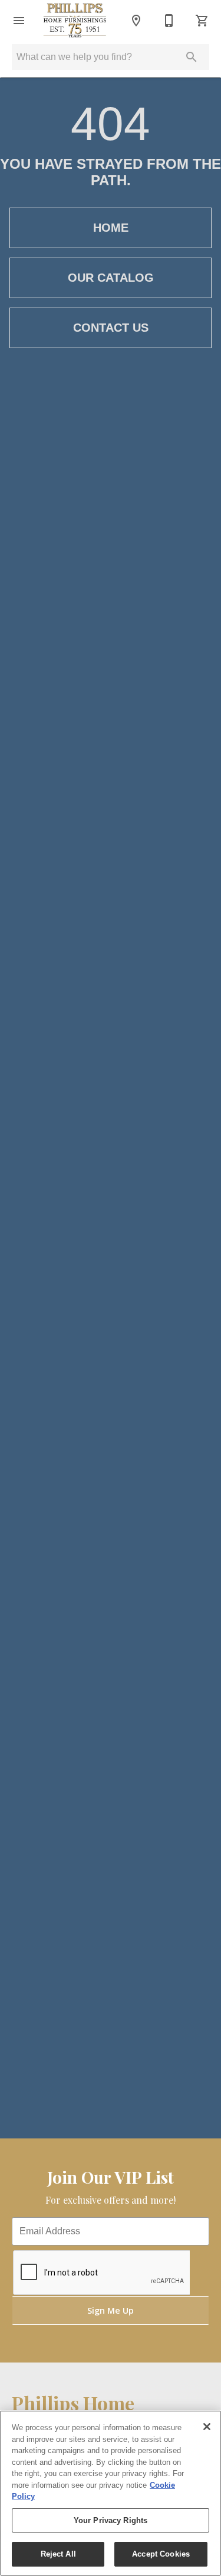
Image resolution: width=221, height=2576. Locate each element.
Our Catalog (111, 278)
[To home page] (75, 21)
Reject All (58, 2554)
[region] (111, 2493)
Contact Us (111, 328)
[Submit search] (192, 57)
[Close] (207, 2427)
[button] (19, 21)
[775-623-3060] (169, 21)
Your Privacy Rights (111, 2520)
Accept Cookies (161, 2554)
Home (111, 228)
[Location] (136, 21)
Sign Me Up (111, 2310)
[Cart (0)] (202, 21)
